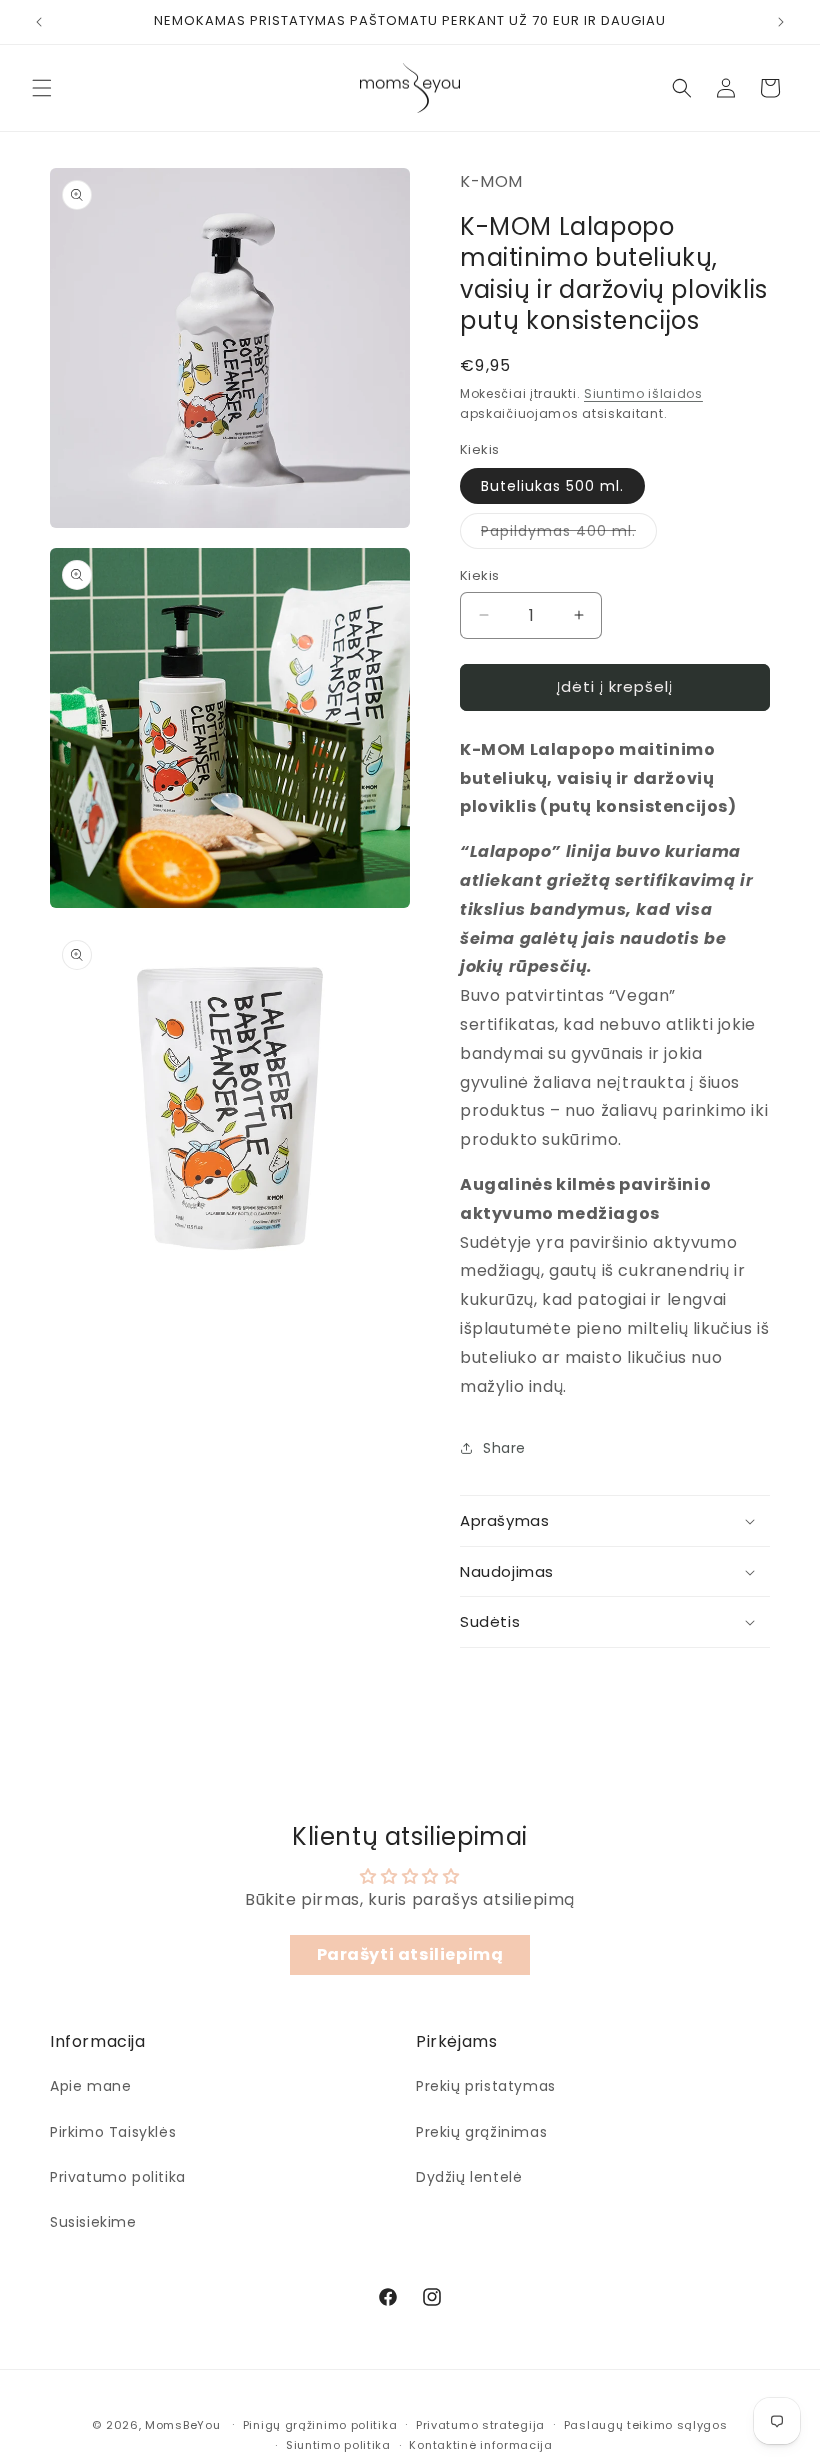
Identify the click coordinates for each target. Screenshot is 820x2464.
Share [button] (504, 1448)
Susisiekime (93, 2222)
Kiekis (479, 575)
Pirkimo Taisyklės (113, 2132)
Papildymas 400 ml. (569, 534)
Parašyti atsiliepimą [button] (410, 1954)
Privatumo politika (118, 2177)
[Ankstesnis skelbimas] (39, 22)
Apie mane (90, 2086)
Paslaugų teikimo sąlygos (646, 2425)
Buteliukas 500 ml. (552, 486)
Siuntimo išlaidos (643, 393)
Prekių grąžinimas (481, 2132)
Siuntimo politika (338, 2445)
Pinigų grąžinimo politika (320, 2425)
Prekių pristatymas (486, 2086)
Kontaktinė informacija (480, 2445)
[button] (42, 88)
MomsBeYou (182, 2425)
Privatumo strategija (480, 2425)
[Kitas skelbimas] (781, 22)
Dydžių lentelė (469, 2177)
